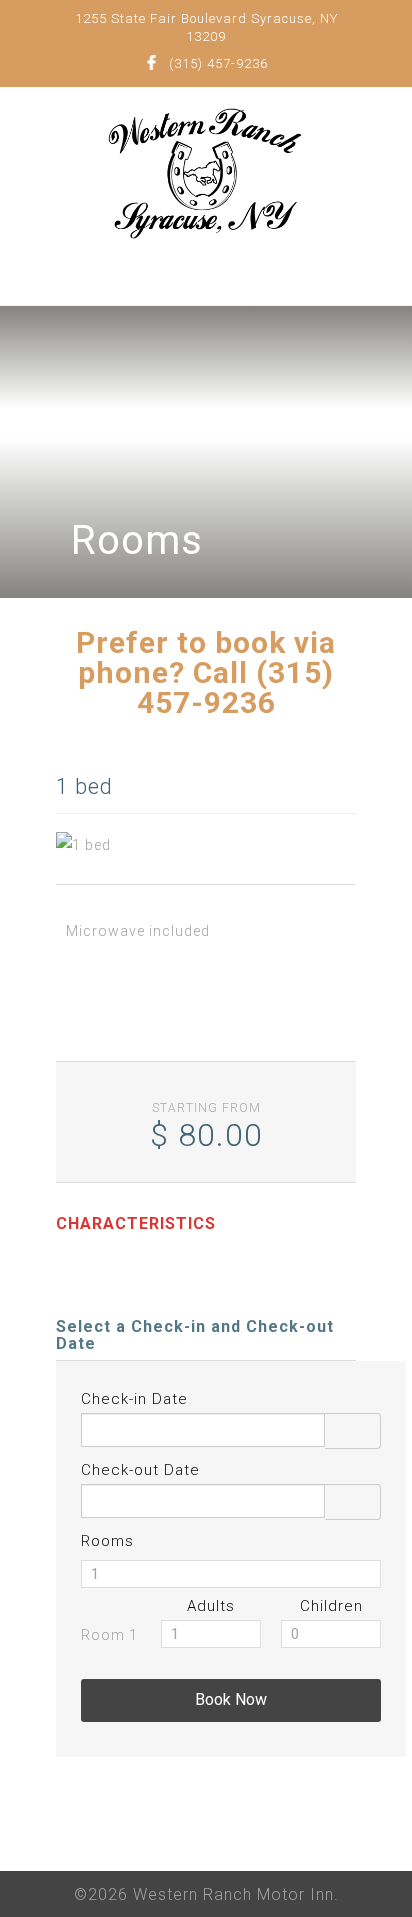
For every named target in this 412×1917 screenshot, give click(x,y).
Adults (211, 1606)
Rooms (107, 1541)
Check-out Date (140, 1470)
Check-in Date (134, 1399)
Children (331, 1606)
